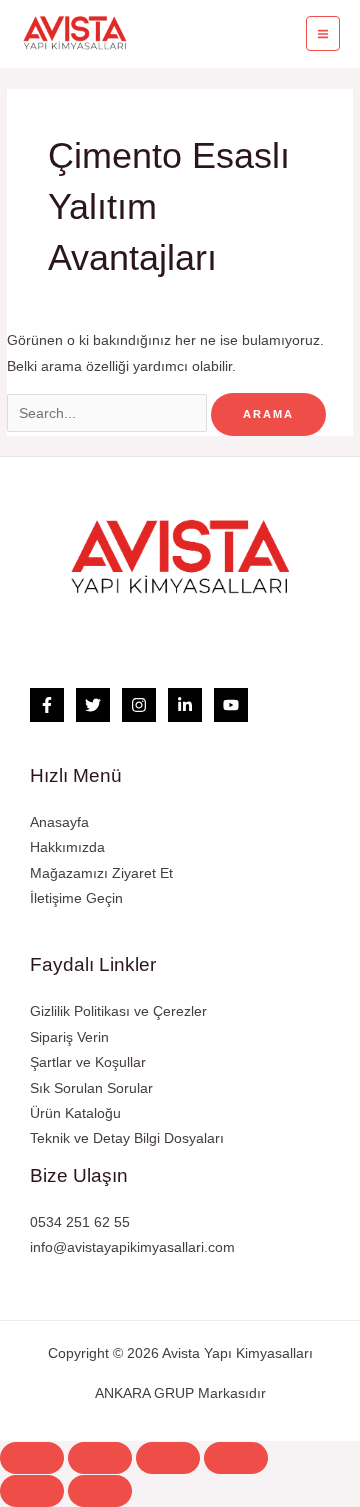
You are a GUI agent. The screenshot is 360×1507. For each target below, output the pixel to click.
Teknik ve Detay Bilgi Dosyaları (127, 1138)
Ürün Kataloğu (75, 1113)
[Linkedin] (185, 705)
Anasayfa (59, 822)
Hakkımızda (67, 847)
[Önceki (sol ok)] (32, 1491)
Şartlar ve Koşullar (88, 1062)
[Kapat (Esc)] (32, 1458)
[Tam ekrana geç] (168, 1458)
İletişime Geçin (76, 898)
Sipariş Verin (69, 1037)
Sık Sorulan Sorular (91, 1088)
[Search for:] (109, 413)
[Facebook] (47, 705)
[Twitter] (93, 705)
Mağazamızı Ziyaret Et (101, 873)
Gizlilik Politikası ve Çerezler (118, 1011)
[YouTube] (231, 705)
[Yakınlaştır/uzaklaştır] (236, 1458)
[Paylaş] (100, 1458)
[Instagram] (139, 705)
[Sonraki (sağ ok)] (100, 1491)
